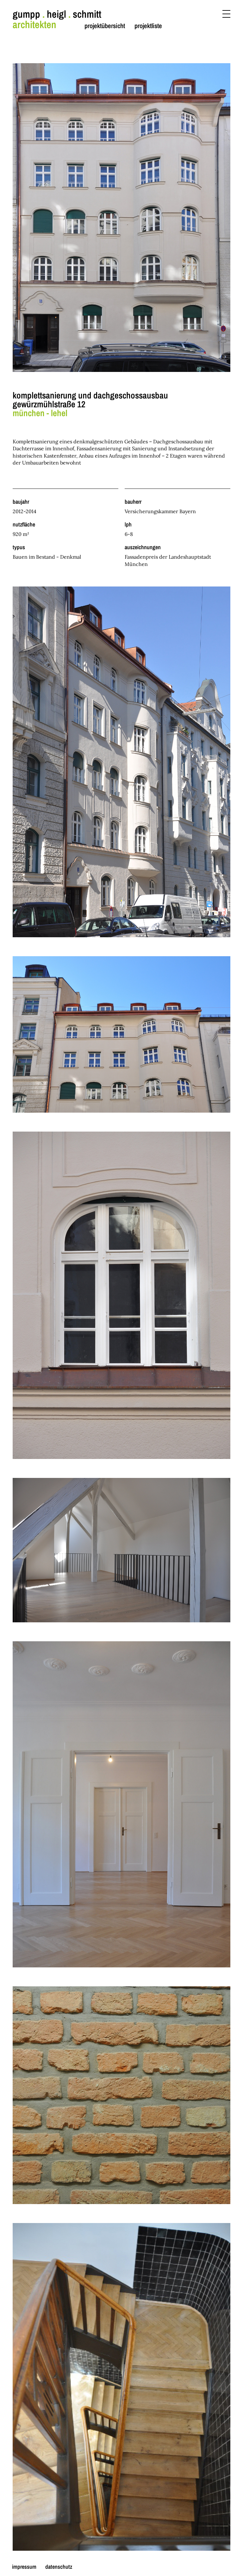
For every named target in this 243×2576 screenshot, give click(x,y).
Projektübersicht (105, 26)
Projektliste (148, 26)
